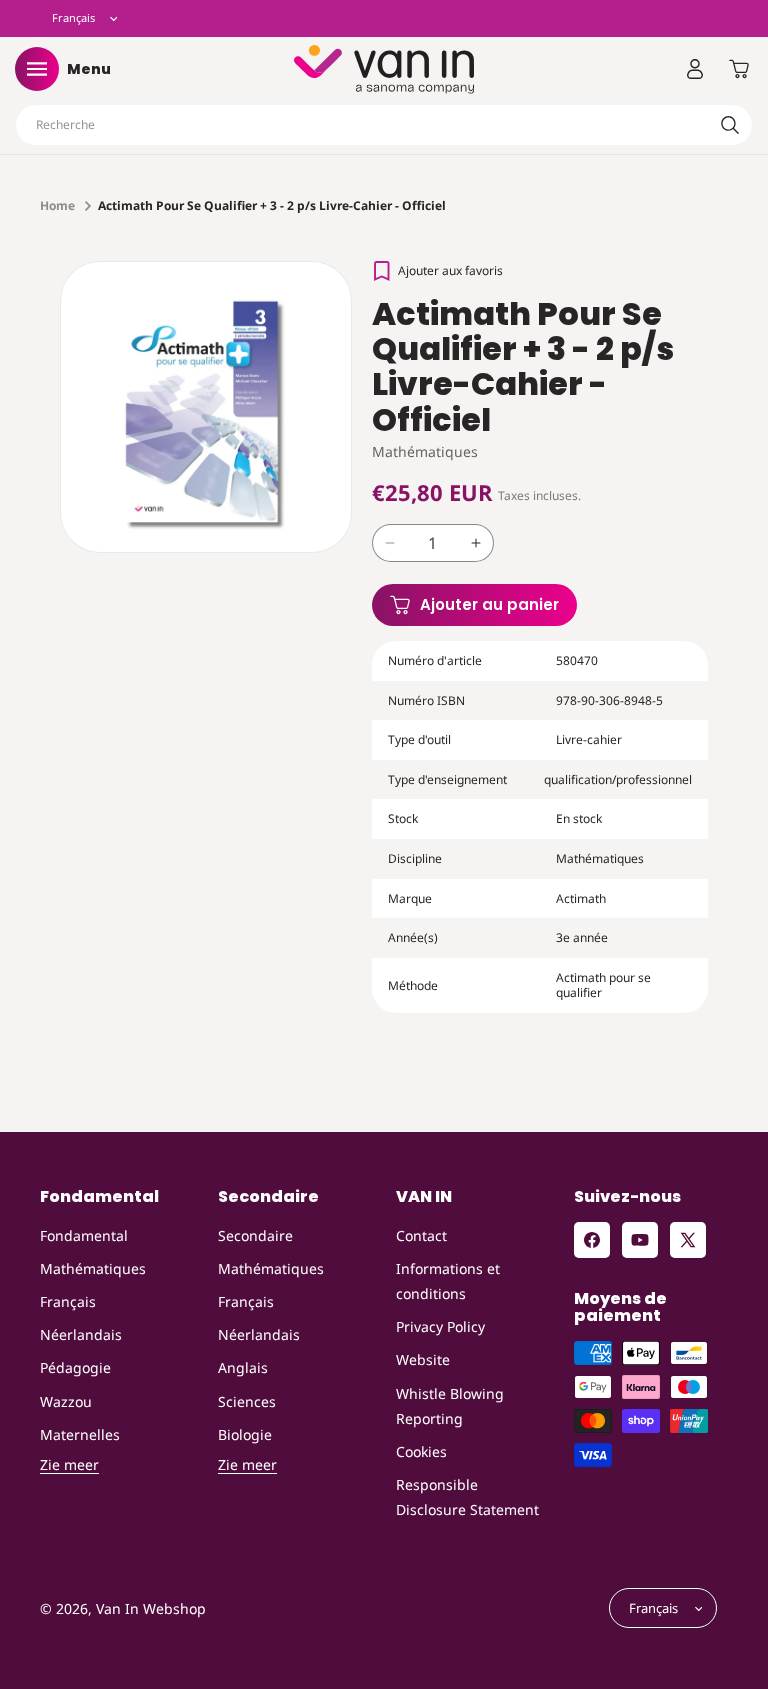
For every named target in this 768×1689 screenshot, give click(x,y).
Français (68, 1301)
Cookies (421, 1451)
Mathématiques (93, 1268)
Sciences (247, 1401)
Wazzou (66, 1401)
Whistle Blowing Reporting (450, 1406)
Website (423, 1359)
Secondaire (255, 1235)
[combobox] (384, 125)
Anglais (243, 1367)
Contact (421, 1235)
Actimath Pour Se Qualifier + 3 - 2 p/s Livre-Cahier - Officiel (272, 205)
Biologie (245, 1434)
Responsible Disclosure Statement (467, 1497)
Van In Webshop (151, 1608)
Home (57, 205)
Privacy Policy (440, 1326)
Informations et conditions (448, 1281)
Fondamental (84, 1235)
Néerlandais (81, 1334)
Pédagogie (75, 1367)
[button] (37, 69)
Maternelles (80, 1434)
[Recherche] (730, 125)
